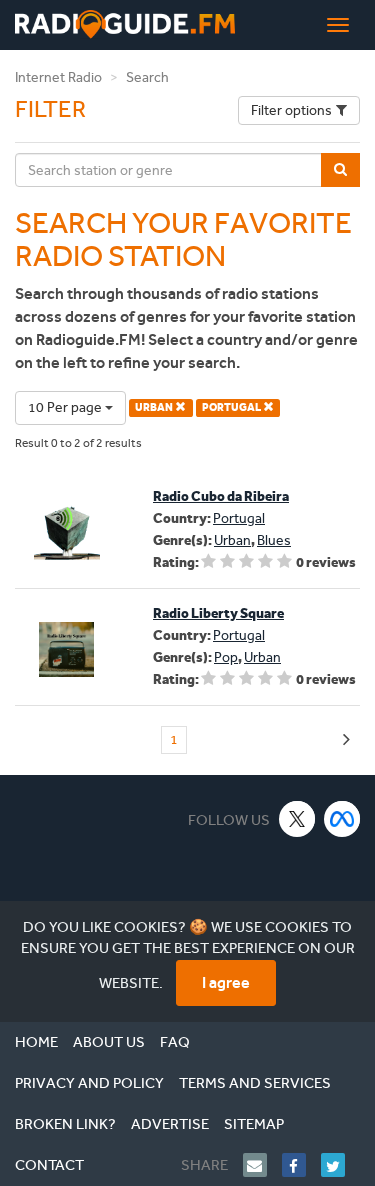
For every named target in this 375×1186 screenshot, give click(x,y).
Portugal (239, 518)
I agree (226, 982)
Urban (232, 540)
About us (109, 1042)
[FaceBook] (301, 1165)
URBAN (155, 407)
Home (36, 1042)
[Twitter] (340, 1165)
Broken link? (65, 1124)
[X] (297, 818)
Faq (175, 1042)
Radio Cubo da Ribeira (221, 496)
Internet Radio (58, 77)
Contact (49, 1165)
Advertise (170, 1124)
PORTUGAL (232, 407)
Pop (226, 657)
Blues (274, 540)
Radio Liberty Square (218, 613)
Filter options (291, 110)
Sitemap (254, 1124)
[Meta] (342, 818)
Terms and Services (255, 1083)
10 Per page (66, 407)
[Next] (346, 740)
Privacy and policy (89, 1083)
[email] (262, 1165)
